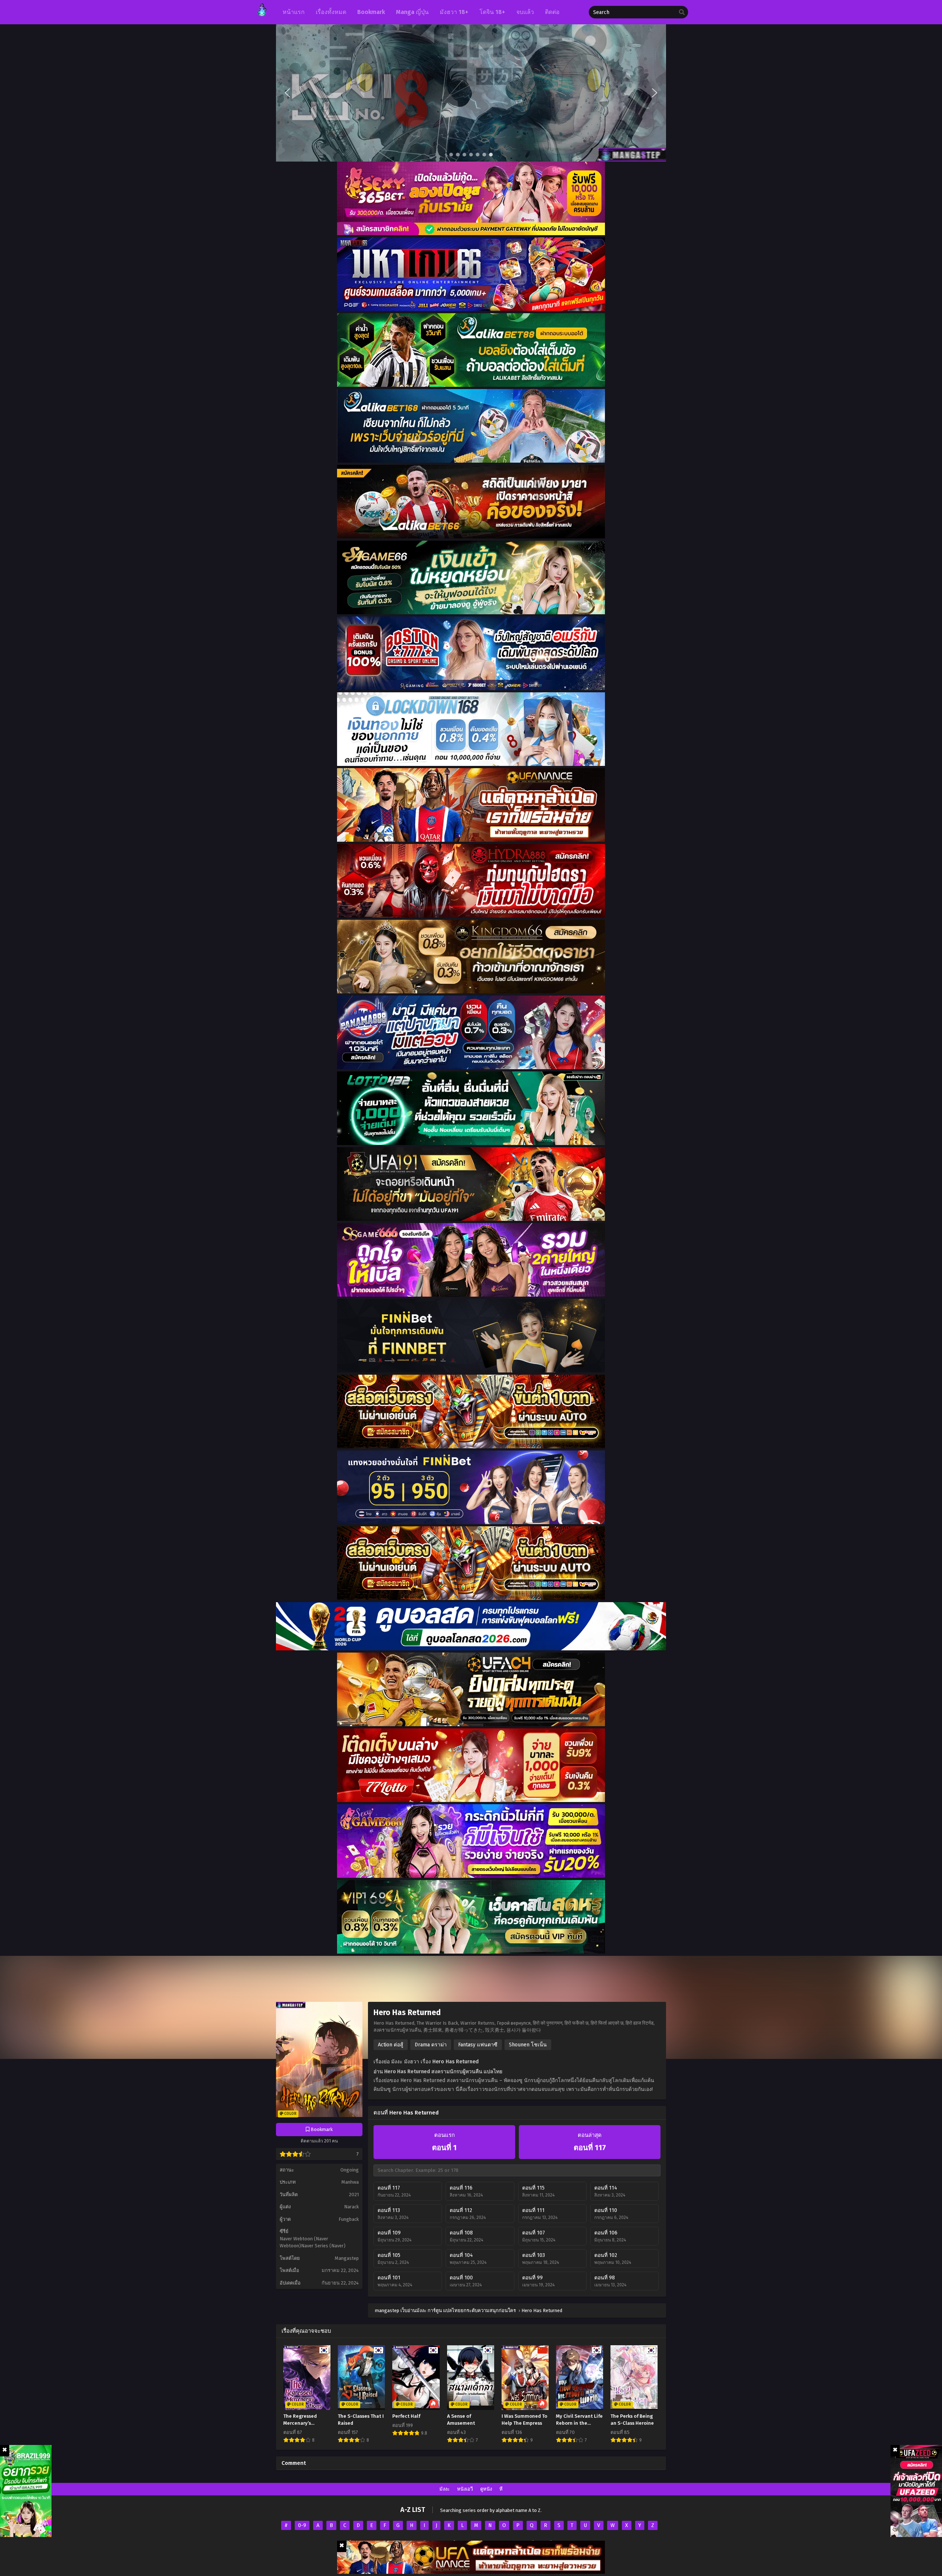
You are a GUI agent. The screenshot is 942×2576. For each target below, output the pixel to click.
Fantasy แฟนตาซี (478, 2045)
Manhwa (350, 2182)
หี (501, 2489)
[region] (471, 93)
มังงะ (445, 2489)
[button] (471, 93)
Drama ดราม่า (431, 2045)
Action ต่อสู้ (391, 2045)
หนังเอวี (465, 2489)
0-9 (302, 2525)
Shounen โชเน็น (528, 2045)
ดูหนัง (486, 2489)
